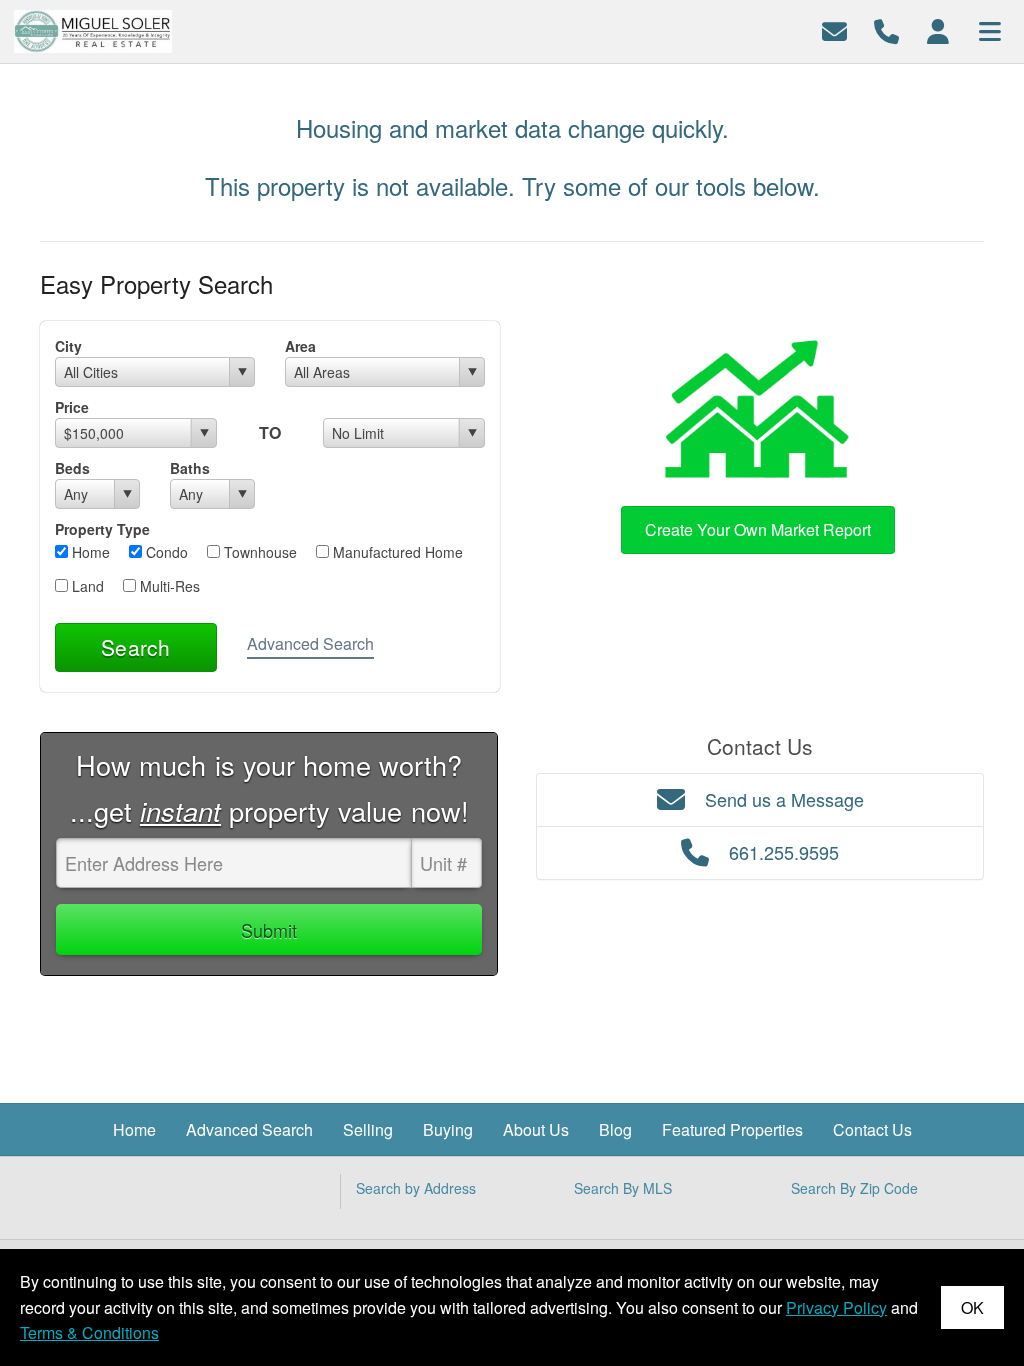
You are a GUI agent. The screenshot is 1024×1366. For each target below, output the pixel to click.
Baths (190, 468)
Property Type (102, 529)
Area (300, 346)
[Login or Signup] (938, 29)
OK (972, 1307)
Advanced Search (310, 643)
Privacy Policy (836, 1307)
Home (89, 552)
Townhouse (258, 552)
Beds (72, 468)
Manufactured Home (396, 552)
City (68, 346)
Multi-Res (168, 586)
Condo (165, 552)
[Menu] (990, 29)
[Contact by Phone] (886, 29)
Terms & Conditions (89, 1332)
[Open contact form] (834, 29)
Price (72, 407)
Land (86, 586)
